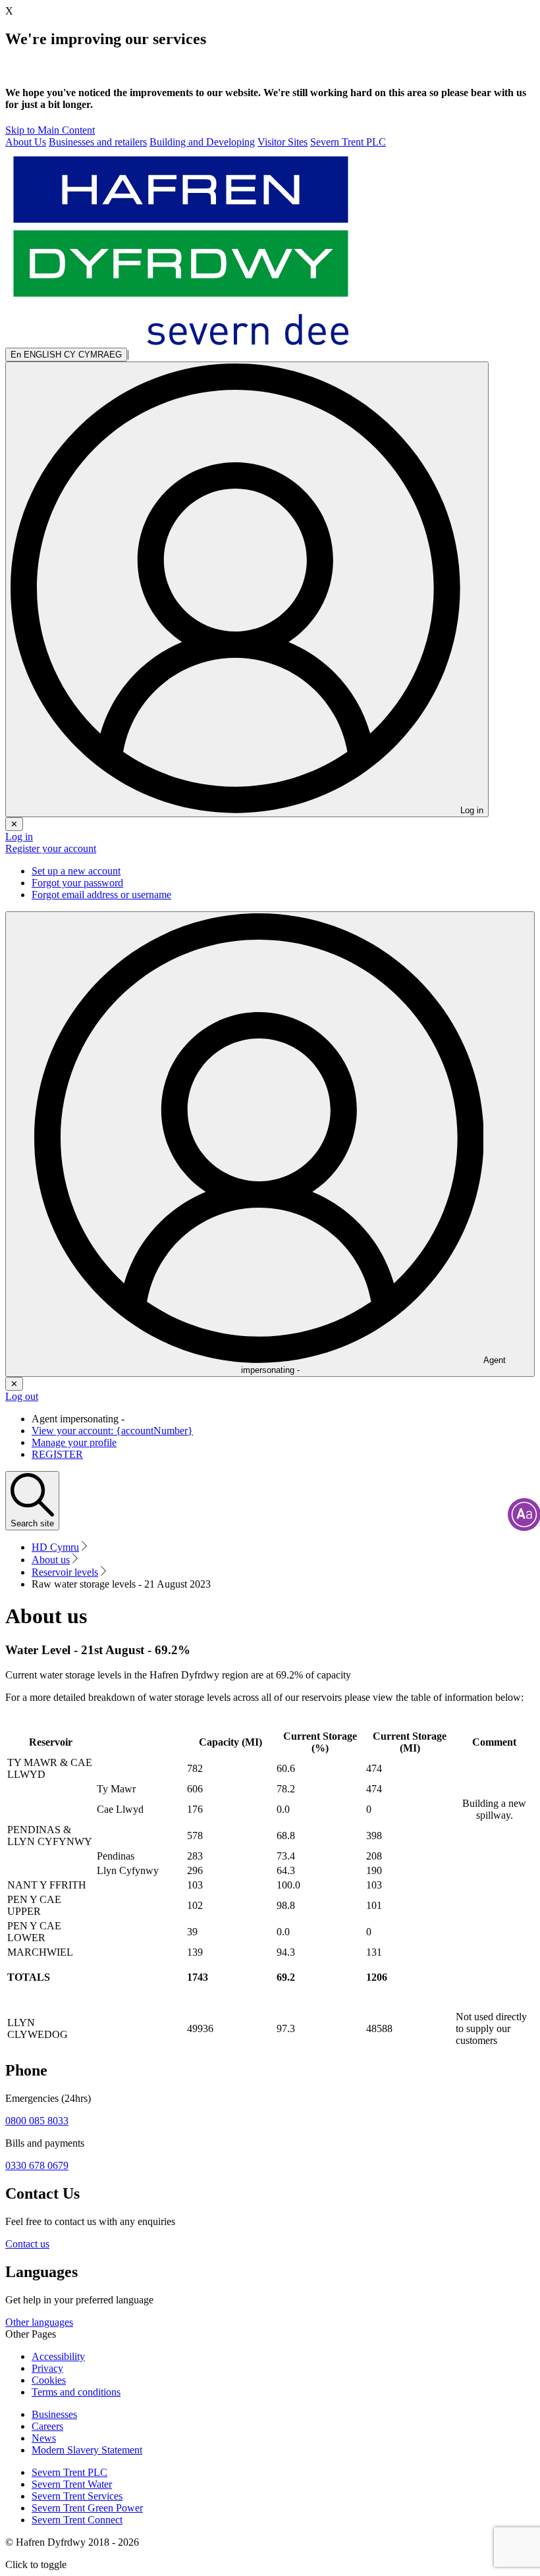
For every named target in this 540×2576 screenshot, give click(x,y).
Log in (19, 837)
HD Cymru (55, 1547)
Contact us (27, 2244)
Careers (47, 2426)
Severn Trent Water (72, 2484)
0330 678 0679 (37, 2165)
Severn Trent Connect (77, 2520)
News (44, 2438)
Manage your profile (74, 1442)
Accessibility (58, 2356)
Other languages (39, 2322)
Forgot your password (77, 883)
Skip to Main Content (50, 130)
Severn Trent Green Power (87, 2508)
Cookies (49, 2380)
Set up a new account (76, 871)
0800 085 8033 (37, 2121)
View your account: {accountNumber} (112, 1431)
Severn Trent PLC (69, 2472)
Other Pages (31, 2334)
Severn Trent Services (77, 2496)
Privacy (47, 2368)
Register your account (51, 848)
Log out (22, 1396)
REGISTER (57, 1454)
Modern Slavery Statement (87, 2450)
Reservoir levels (65, 1572)
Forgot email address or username (101, 895)
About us (51, 1560)
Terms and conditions (76, 2392)
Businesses (54, 2414)
